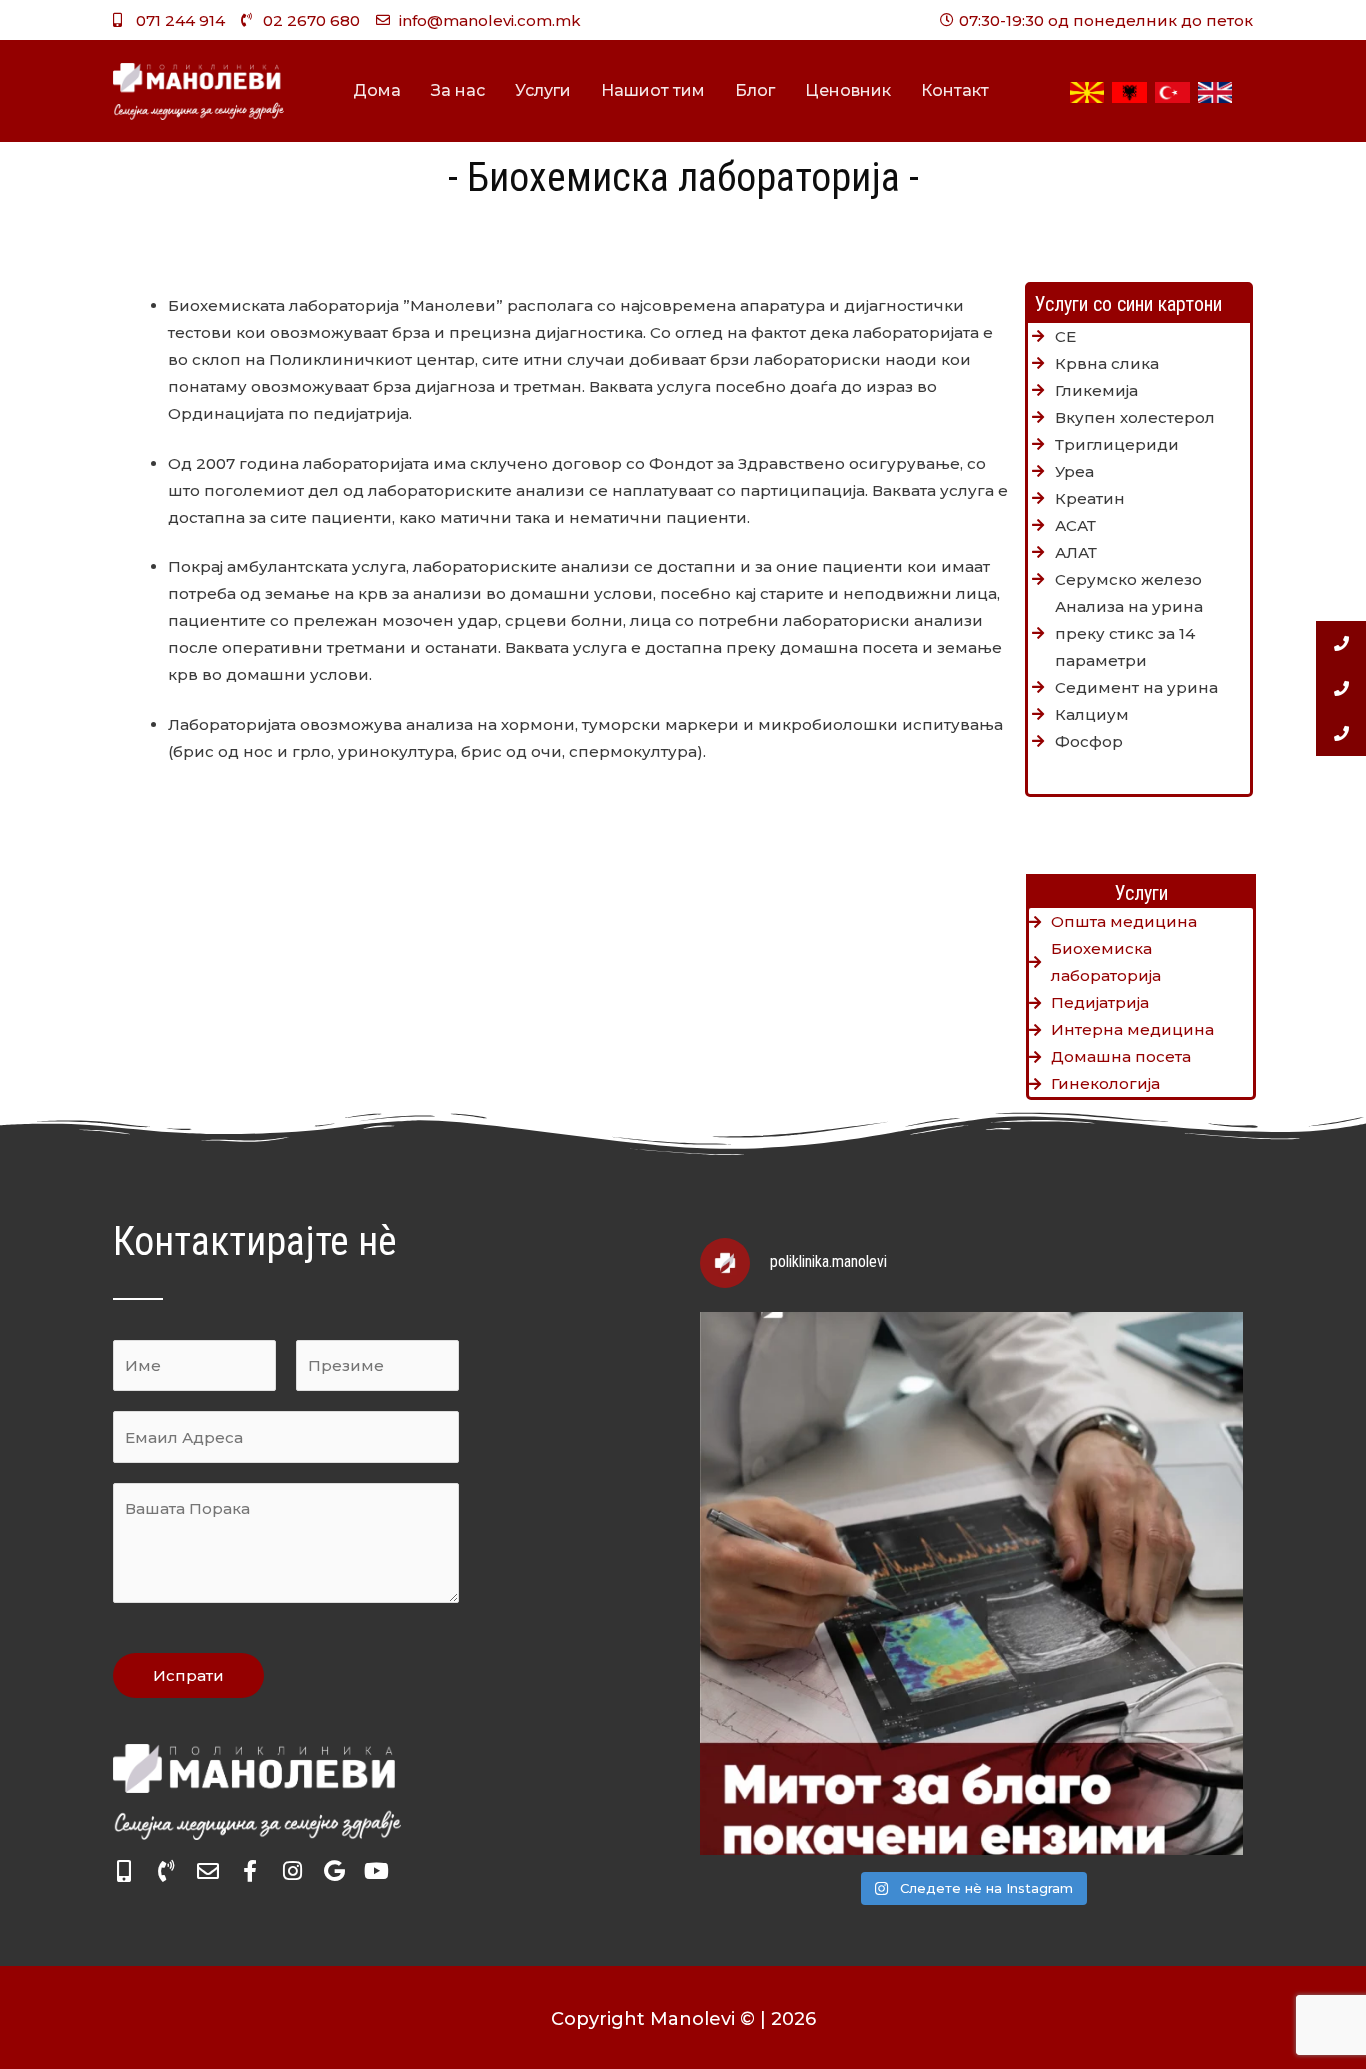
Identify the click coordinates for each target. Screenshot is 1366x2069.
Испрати (188, 1675)
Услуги (543, 90)
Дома (377, 90)
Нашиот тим (653, 90)
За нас (458, 90)
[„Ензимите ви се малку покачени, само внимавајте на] (971, 1583)
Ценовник (848, 90)
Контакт (955, 90)
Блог (755, 90)
